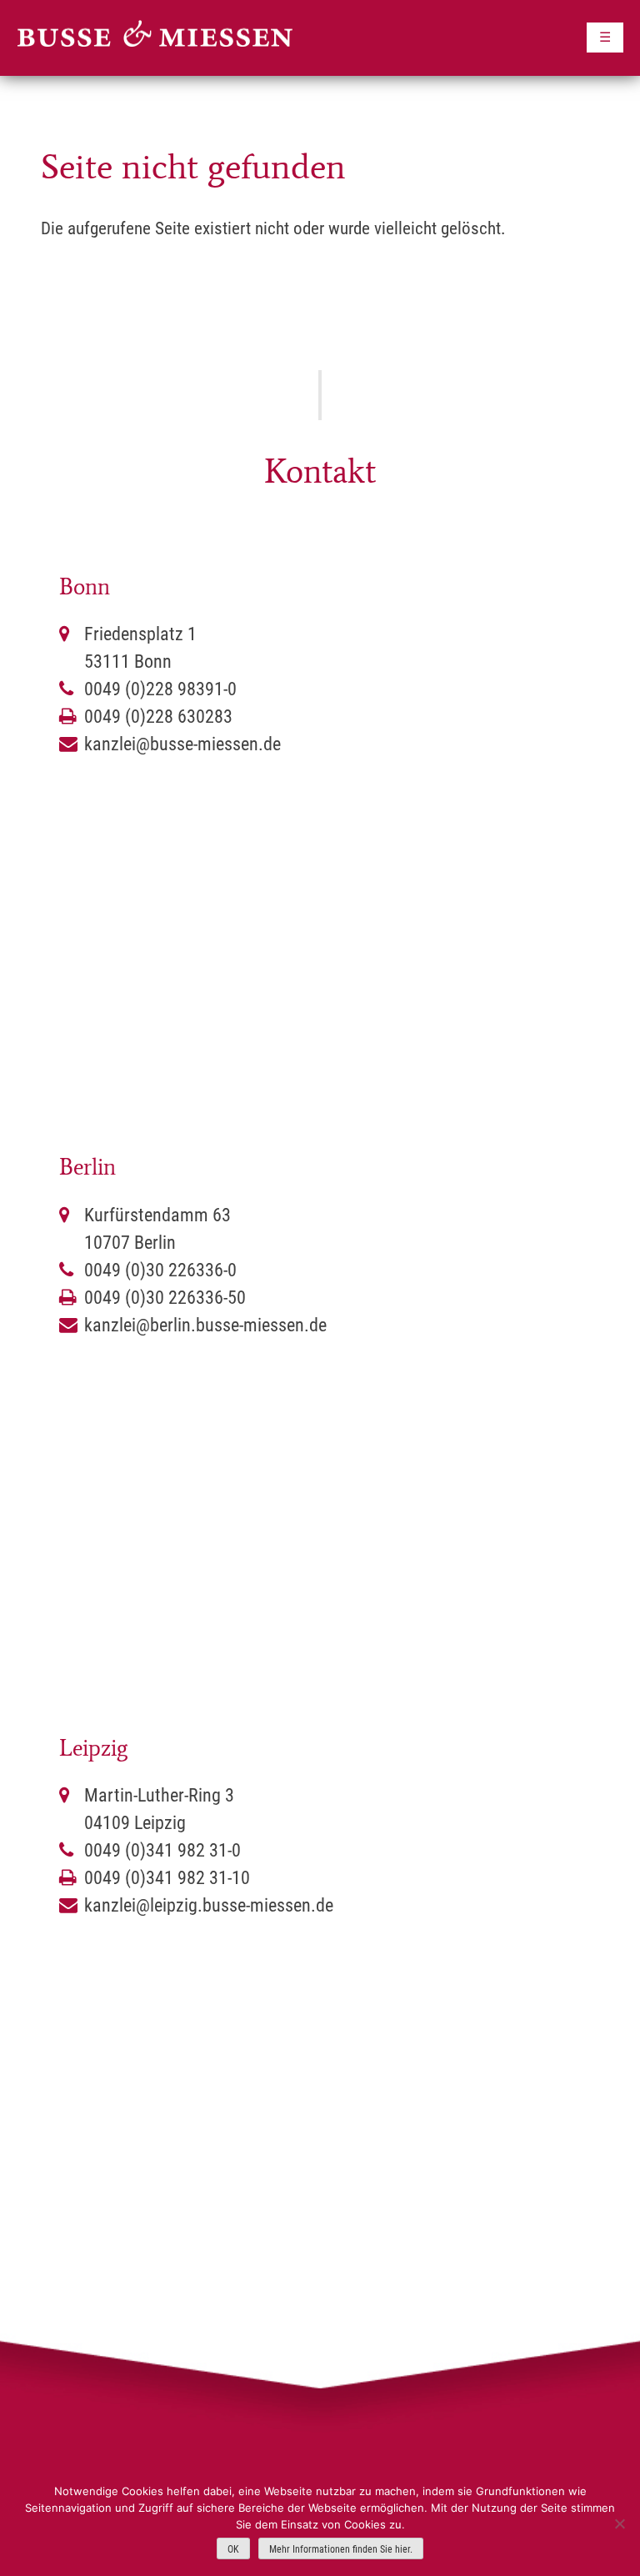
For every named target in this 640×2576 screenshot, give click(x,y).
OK (233, 2549)
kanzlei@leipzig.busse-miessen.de (209, 1905)
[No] (619, 2523)
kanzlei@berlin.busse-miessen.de (205, 1325)
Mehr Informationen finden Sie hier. (341, 2549)
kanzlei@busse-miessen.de (182, 744)
